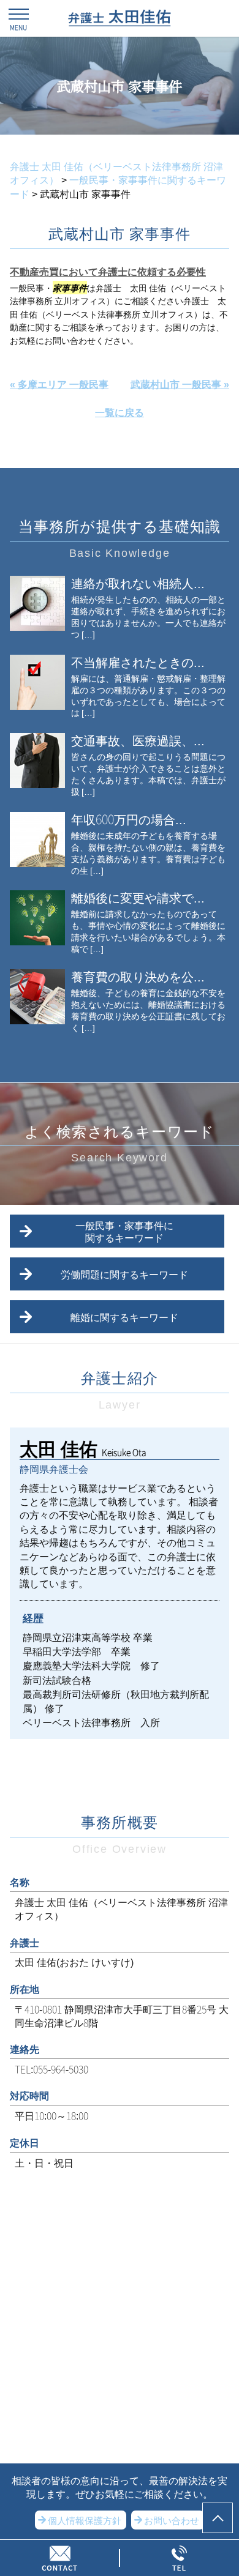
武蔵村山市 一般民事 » (180, 384)
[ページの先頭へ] (218, 2518)
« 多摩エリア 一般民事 (59, 384)
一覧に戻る (120, 412)
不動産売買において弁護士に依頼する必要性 (108, 271)
